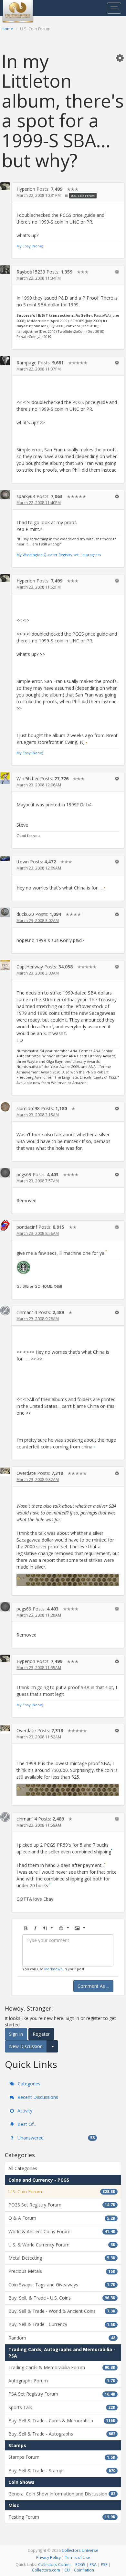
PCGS (80, 2564)
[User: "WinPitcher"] (5, 778)
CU (67, 2570)
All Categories (23, 2168)
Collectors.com (46, 2570)
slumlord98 (28, 1108)
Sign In (16, 2034)
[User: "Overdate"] (5, 1471)
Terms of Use (78, 2557)
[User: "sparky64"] (5, 495)
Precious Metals (62, 2271)
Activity (24, 2111)
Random (62, 2338)
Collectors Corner (55, 2564)
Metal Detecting (62, 2258)
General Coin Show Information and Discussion (62, 2494)
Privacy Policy (48, 2557)
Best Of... (26, 2124)
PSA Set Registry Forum (62, 2394)
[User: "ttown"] (5, 858)
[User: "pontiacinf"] (5, 1226)
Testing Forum (62, 2517)
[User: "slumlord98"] (5, 1107)
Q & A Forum (62, 2218)
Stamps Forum (62, 2457)
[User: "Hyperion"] (5, 186)
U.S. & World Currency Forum (62, 2245)
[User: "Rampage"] (5, 361)
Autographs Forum (62, 2381)
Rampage (26, 363)
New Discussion (26, 2046)
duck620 (25, 914)
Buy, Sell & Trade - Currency (62, 2324)
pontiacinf (27, 1227)
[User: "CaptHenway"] (5, 965)
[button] (120, 58)
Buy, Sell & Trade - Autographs (62, 2434)
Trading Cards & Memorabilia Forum (62, 2367)
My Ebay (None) (30, 246)
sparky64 (26, 496)
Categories (28, 2084)
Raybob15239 (31, 272)
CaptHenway (30, 967)
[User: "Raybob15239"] (5, 270)
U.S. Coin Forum (83, 196)
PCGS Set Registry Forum (62, 2205)
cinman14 (27, 1312)
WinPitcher (28, 779)
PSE (104, 2564)
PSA (93, 2564)
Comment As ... (93, 1986)
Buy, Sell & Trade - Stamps (62, 2470)
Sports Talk (62, 2407)
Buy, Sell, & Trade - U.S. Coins (62, 2298)
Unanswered (55, 2138)
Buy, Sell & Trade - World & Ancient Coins (62, 2311)
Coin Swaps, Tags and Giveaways (62, 2285)
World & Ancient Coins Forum (62, 2231)
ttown (23, 862)
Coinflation (84, 2570)
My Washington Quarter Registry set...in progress (59, 555)
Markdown (53, 1969)
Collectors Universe (80, 2550)
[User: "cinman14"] (5, 1311)
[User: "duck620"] (5, 912)
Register (41, 2034)
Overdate (26, 1473)
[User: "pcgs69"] (5, 1173)
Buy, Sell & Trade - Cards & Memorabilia (62, 2421)
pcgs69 (24, 1174)
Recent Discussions (37, 2097)
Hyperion (26, 189)
